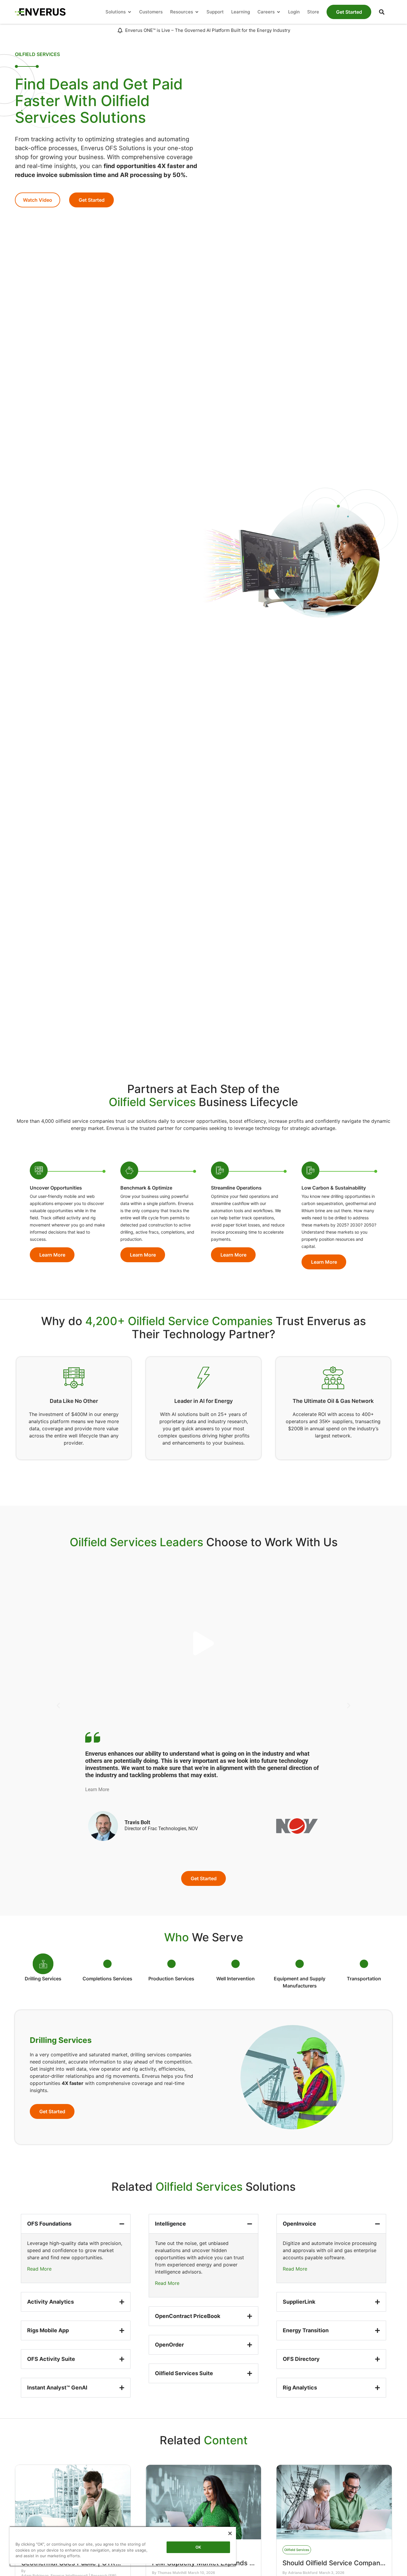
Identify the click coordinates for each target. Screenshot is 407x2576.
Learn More (97, 1789)
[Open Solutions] (129, 12)
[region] (123, 2546)
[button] (382, 12)
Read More (39, 2269)
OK (198, 2547)
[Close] (230, 2533)
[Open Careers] (278, 12)
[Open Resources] (197, 12)
